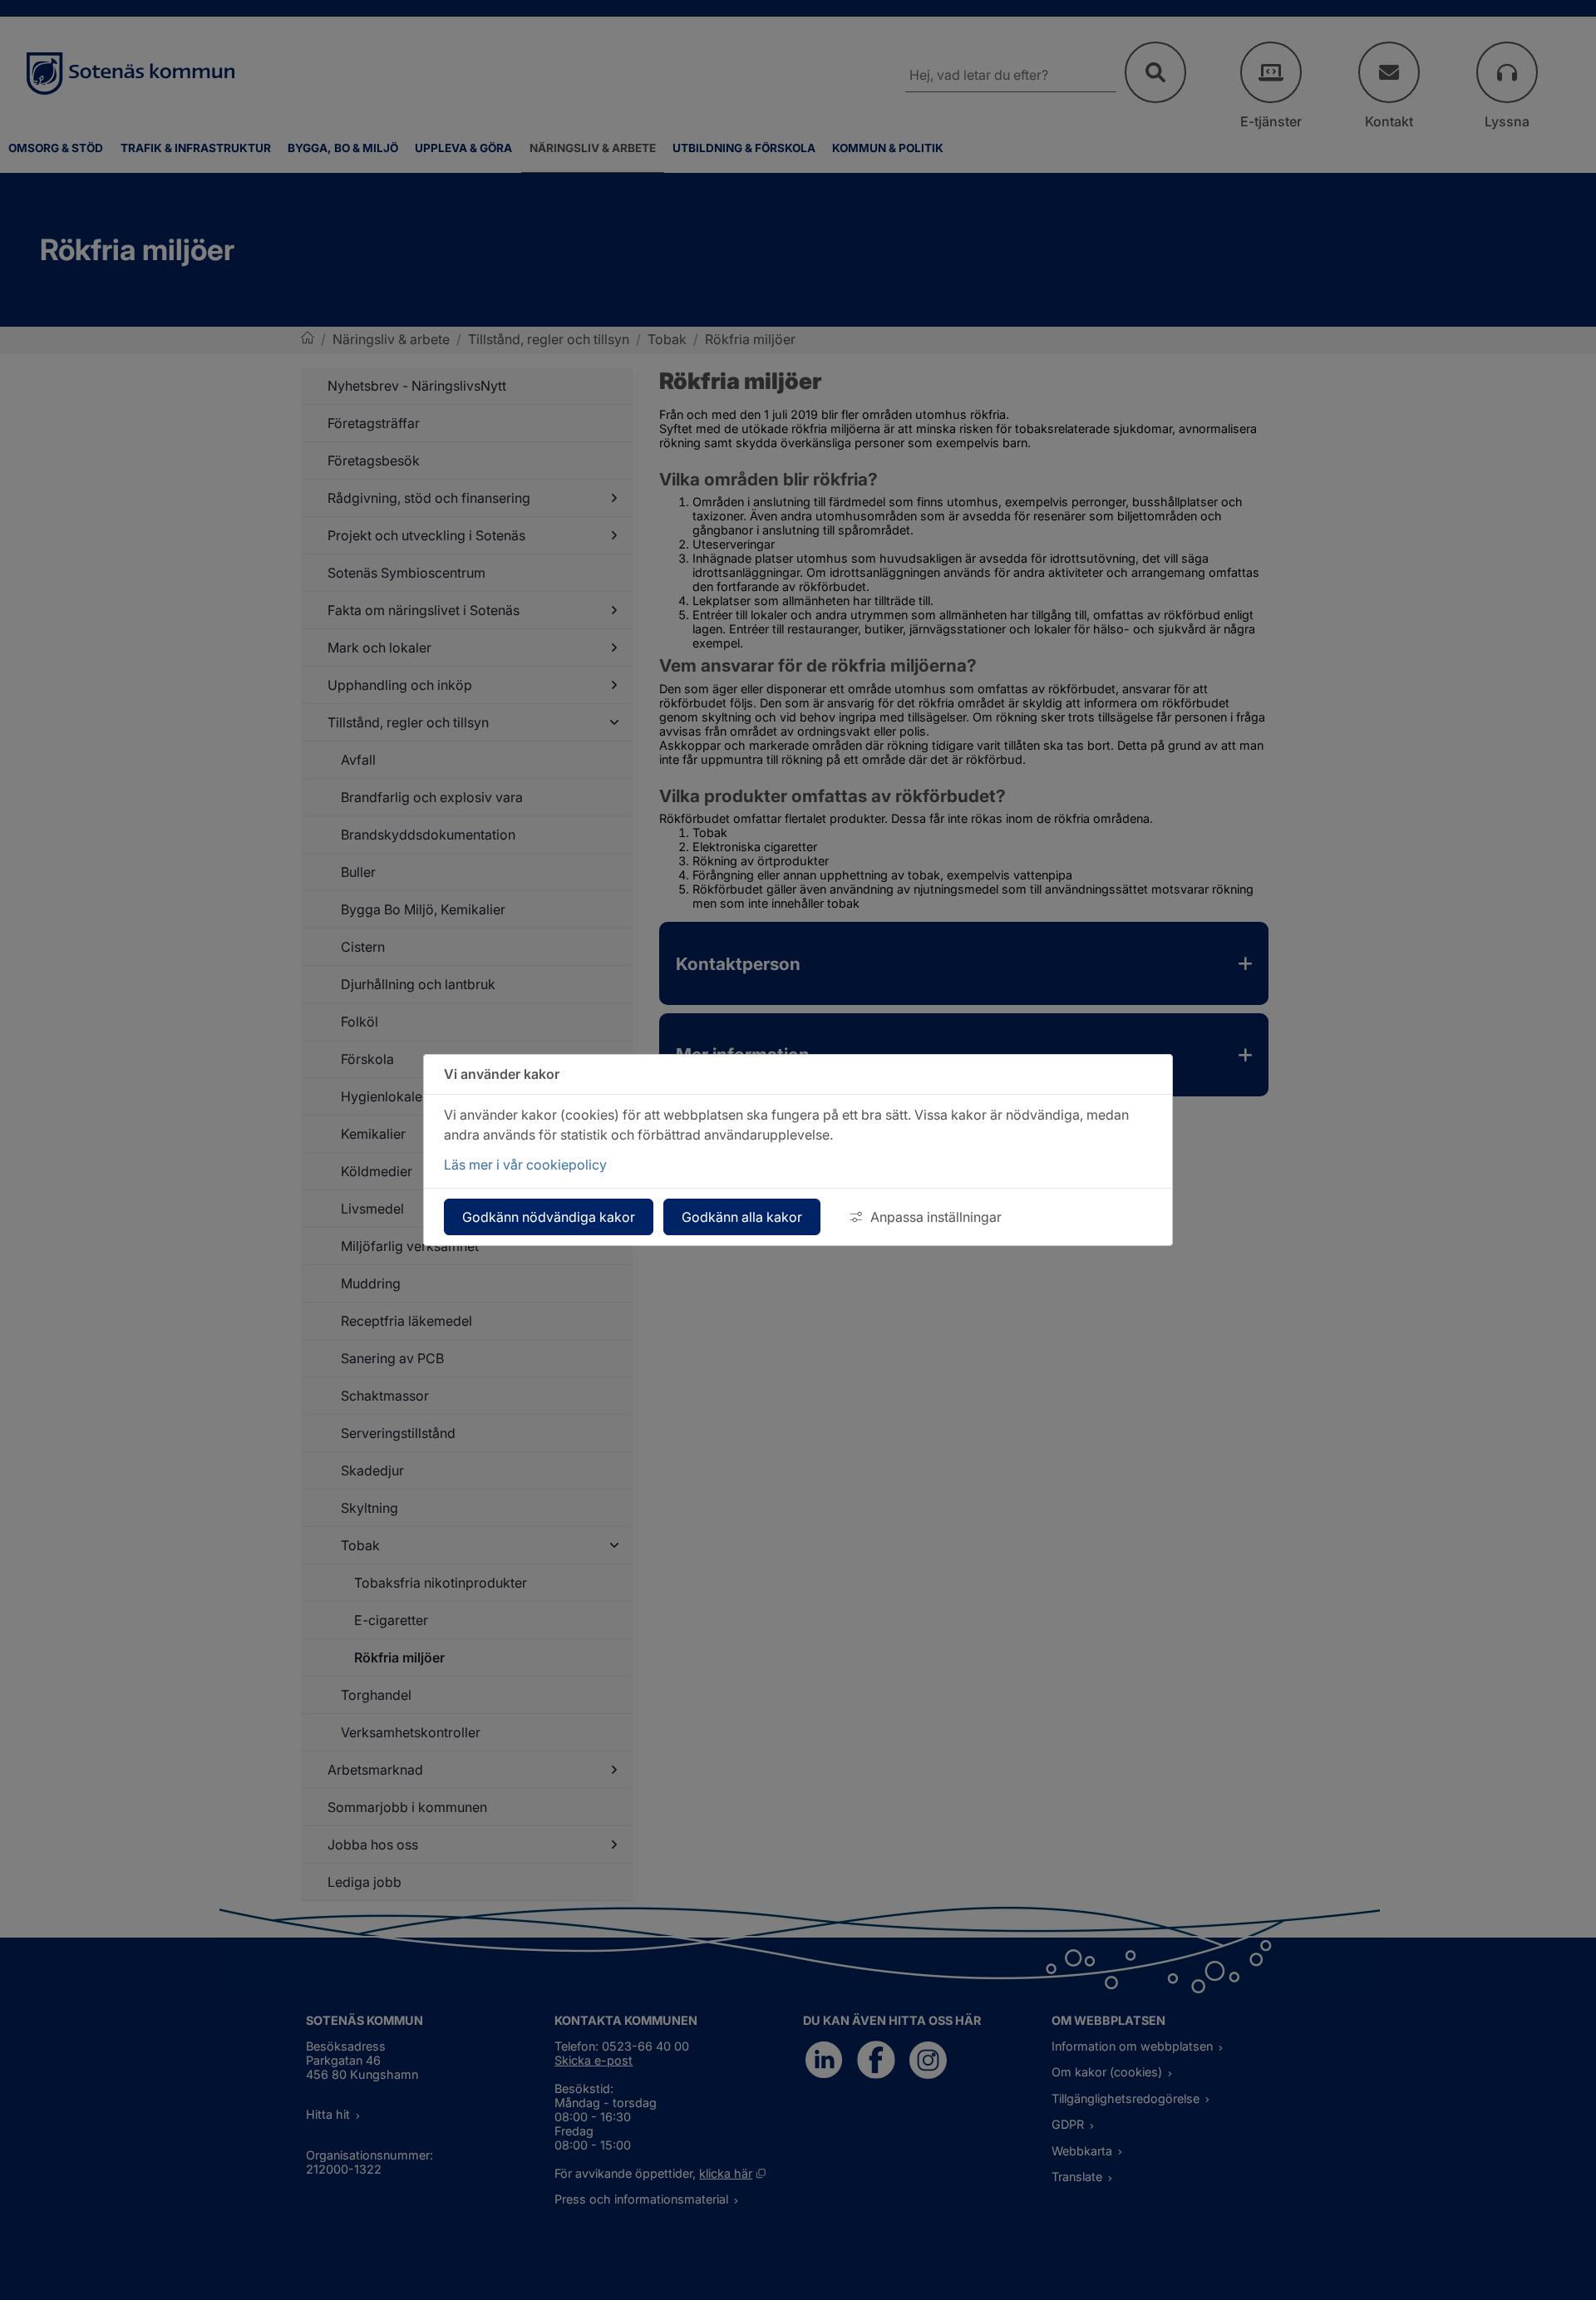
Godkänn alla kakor (742, 1217)
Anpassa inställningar (936, 1217)
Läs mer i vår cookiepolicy (525, 1165)
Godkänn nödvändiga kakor (549, 1217)
